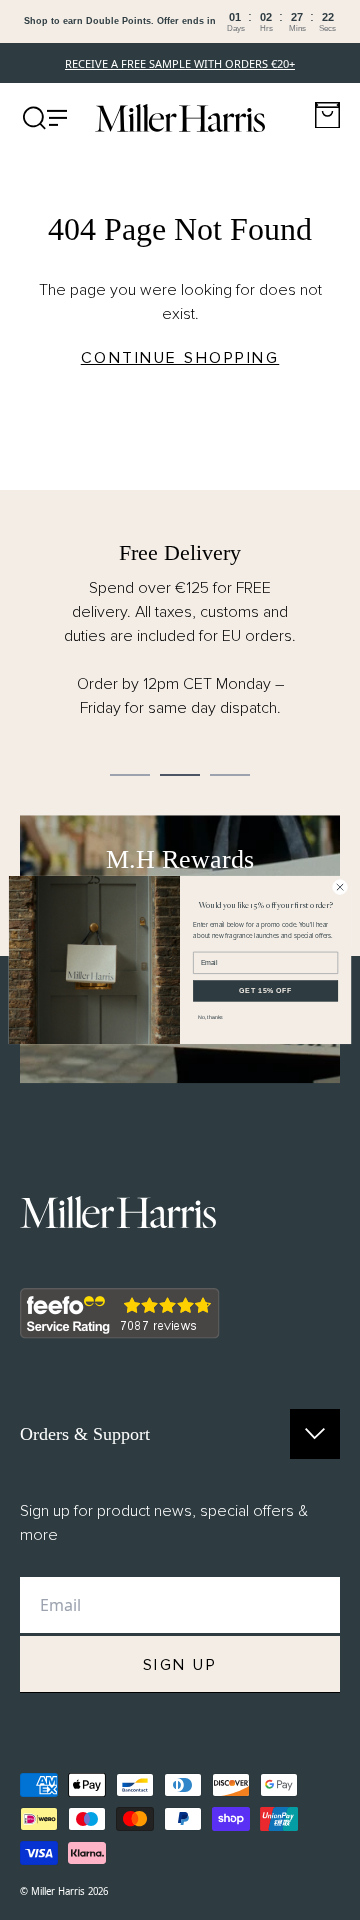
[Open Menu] (45, 118)
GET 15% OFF (265, 990)
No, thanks (210, 1017)
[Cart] (327, 115)
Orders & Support (85, 1434)
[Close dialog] (339, 886)
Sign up (180, 1665)
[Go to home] (180, 118)
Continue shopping (180, 358)
